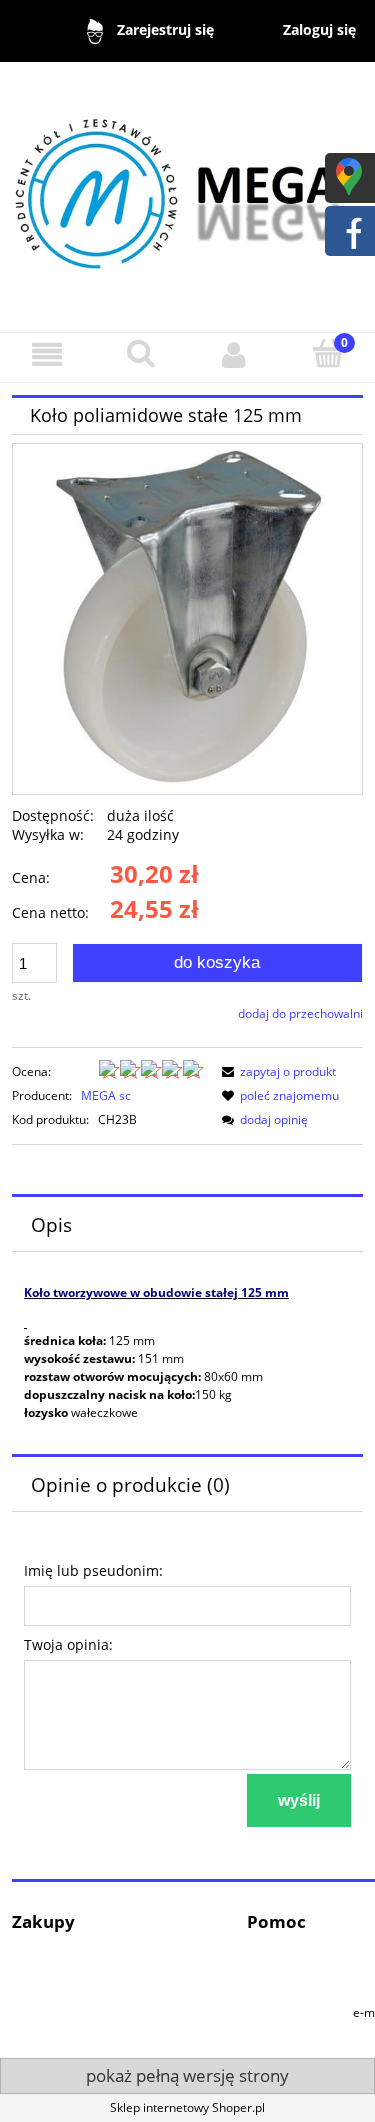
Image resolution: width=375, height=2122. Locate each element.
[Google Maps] (349, 175)
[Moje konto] (235, 354)
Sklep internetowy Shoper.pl (187, 2107)
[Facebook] (349, 228)
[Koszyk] (328, 353)
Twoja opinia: (68, 1644)
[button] (47, 354)
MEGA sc (106, 1095)
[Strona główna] (187, 187)
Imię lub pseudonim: (93, 1570)
